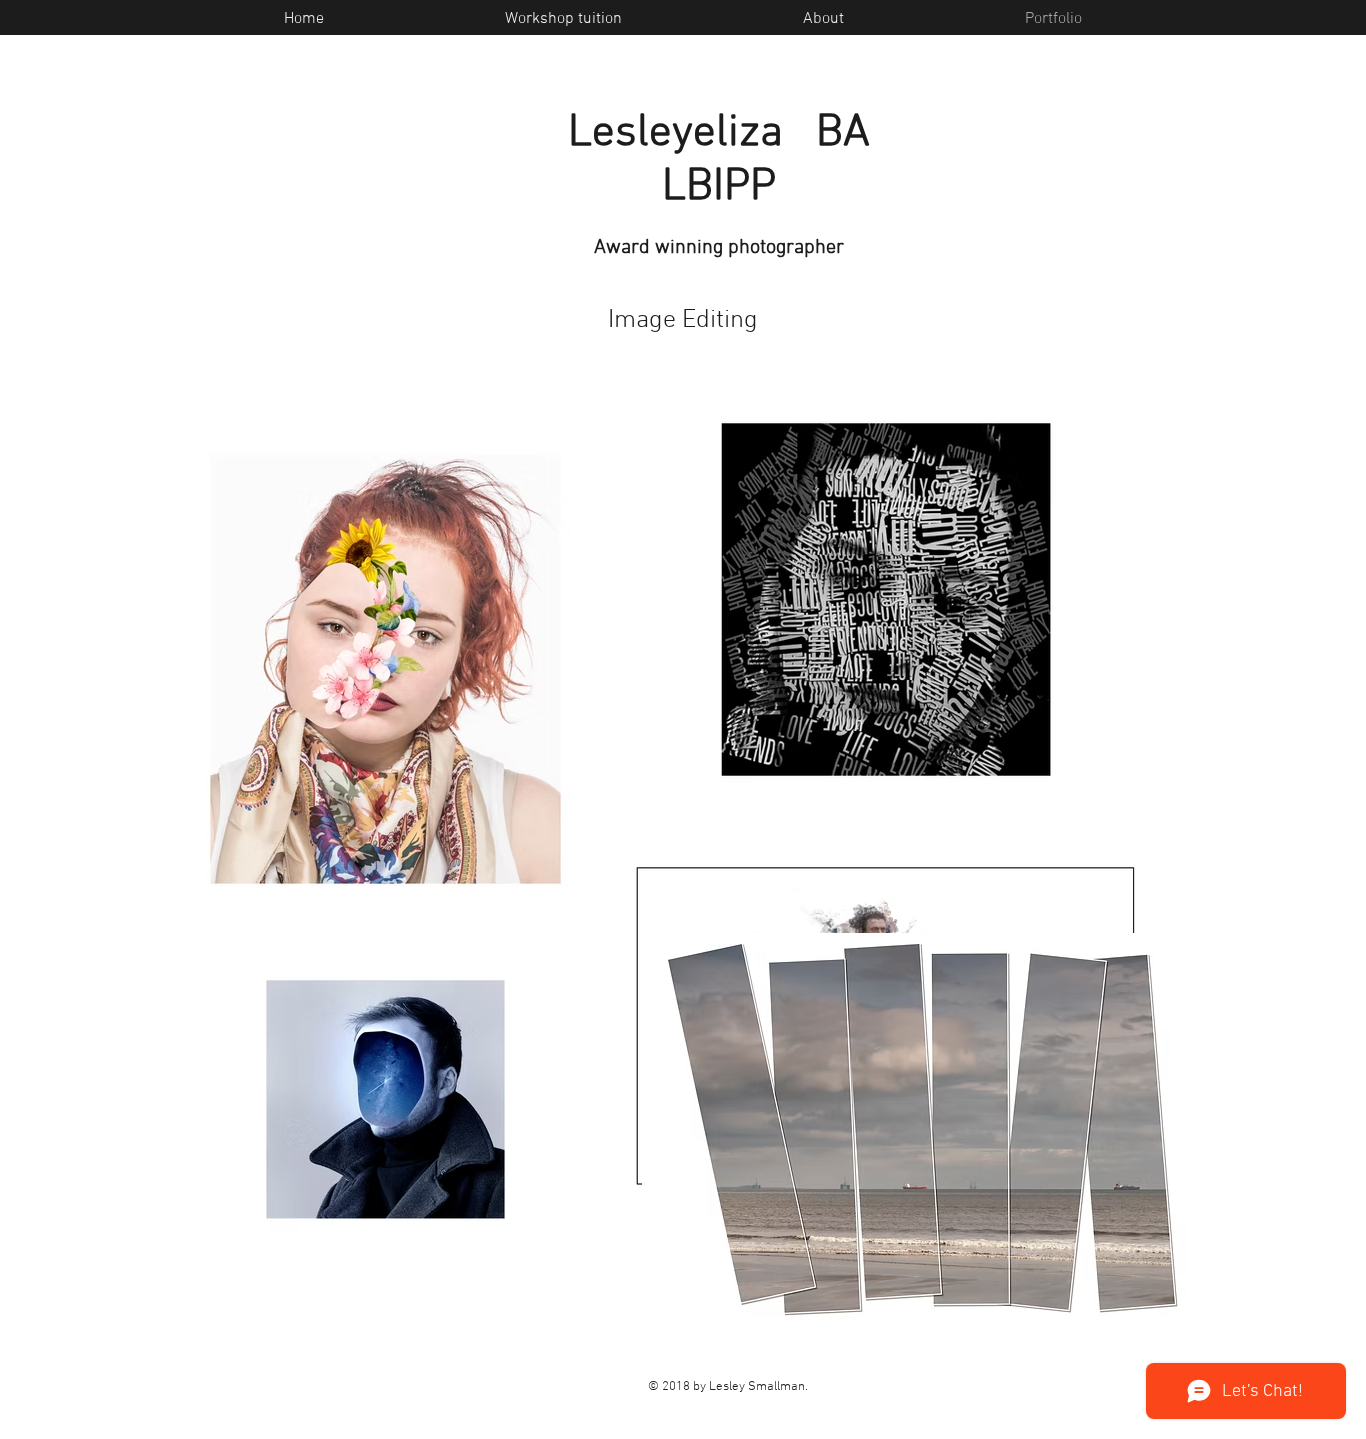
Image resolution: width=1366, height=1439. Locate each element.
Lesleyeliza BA (719, 134)
